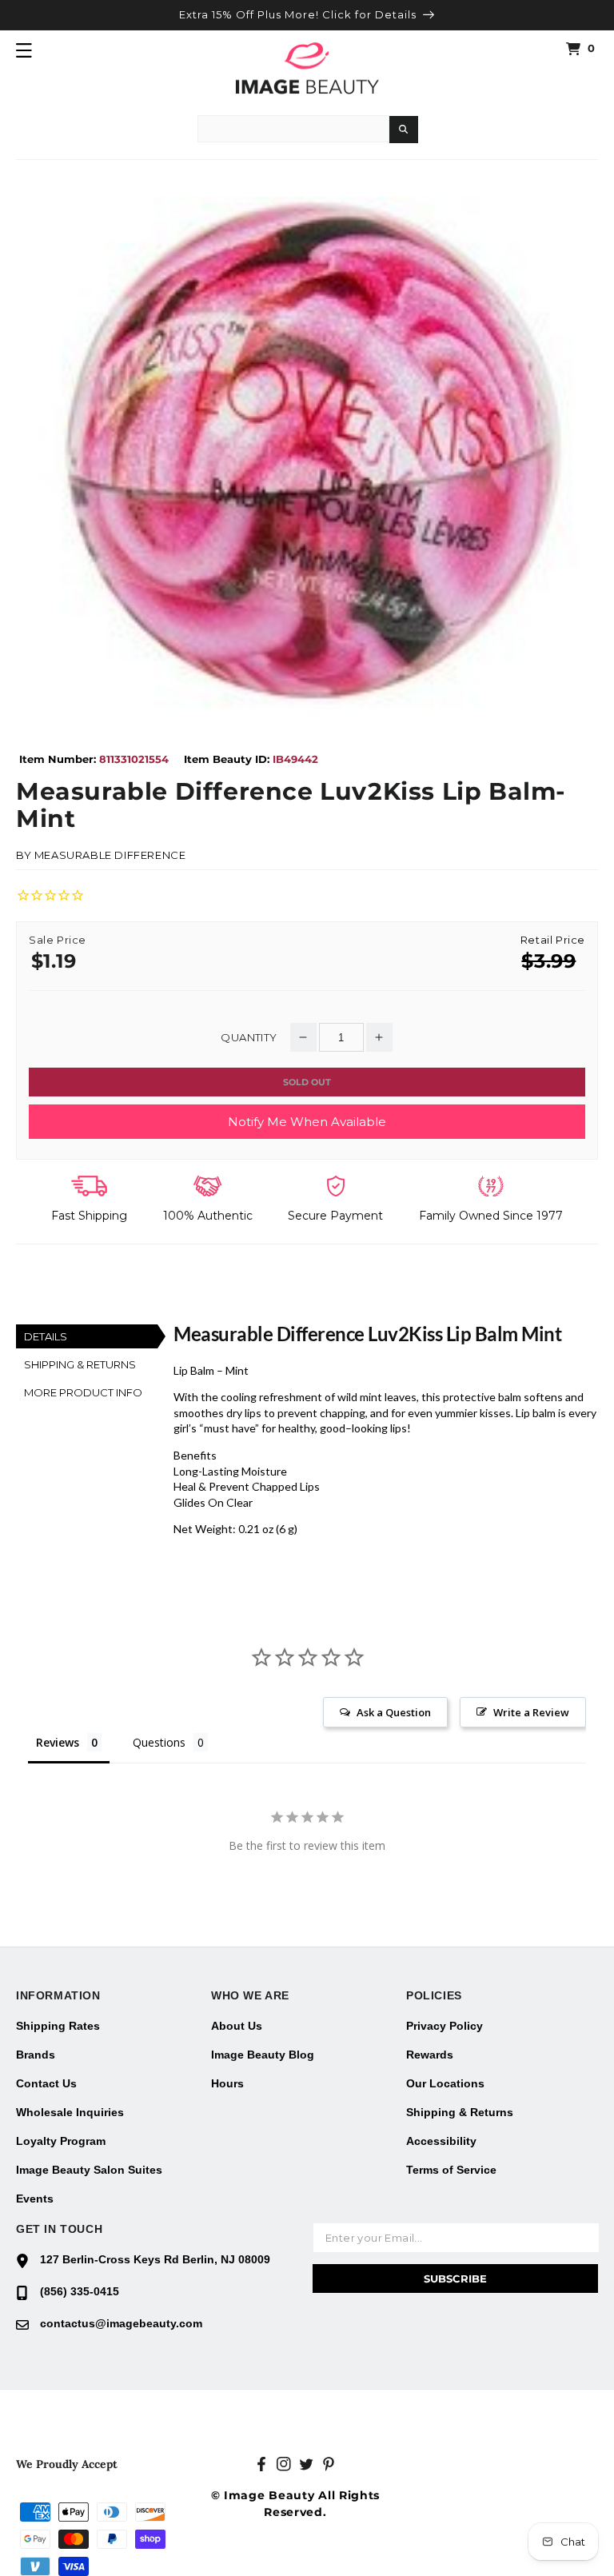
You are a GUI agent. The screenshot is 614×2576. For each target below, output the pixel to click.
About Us (237, 2026)
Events (35, 2199)
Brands (36, 2055)
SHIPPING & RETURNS (80, 1364)
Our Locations (445, 2083)
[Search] (404, 130)
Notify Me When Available (307, 1122)
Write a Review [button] (531, 1712)
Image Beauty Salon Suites (89, 2170)
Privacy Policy (445, 2026)
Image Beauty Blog (263, 2055)
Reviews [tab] (58, 1742)
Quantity (249, 1038)
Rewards (430, 2055)
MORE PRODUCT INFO (83, 1392)
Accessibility (441, 2141)
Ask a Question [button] (394, 1712)
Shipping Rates (58, 2026)
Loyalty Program (61, 2141)
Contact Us (46, 2083)
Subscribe (455, 2278)
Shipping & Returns (460, 2112)
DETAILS (46, 1336)
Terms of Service (451, 2170)
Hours (227, 2083)
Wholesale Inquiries (70, 2112)
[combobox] (293, 129)
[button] (24, 50)
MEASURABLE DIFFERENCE (110, 855)
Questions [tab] (159, 1742)
